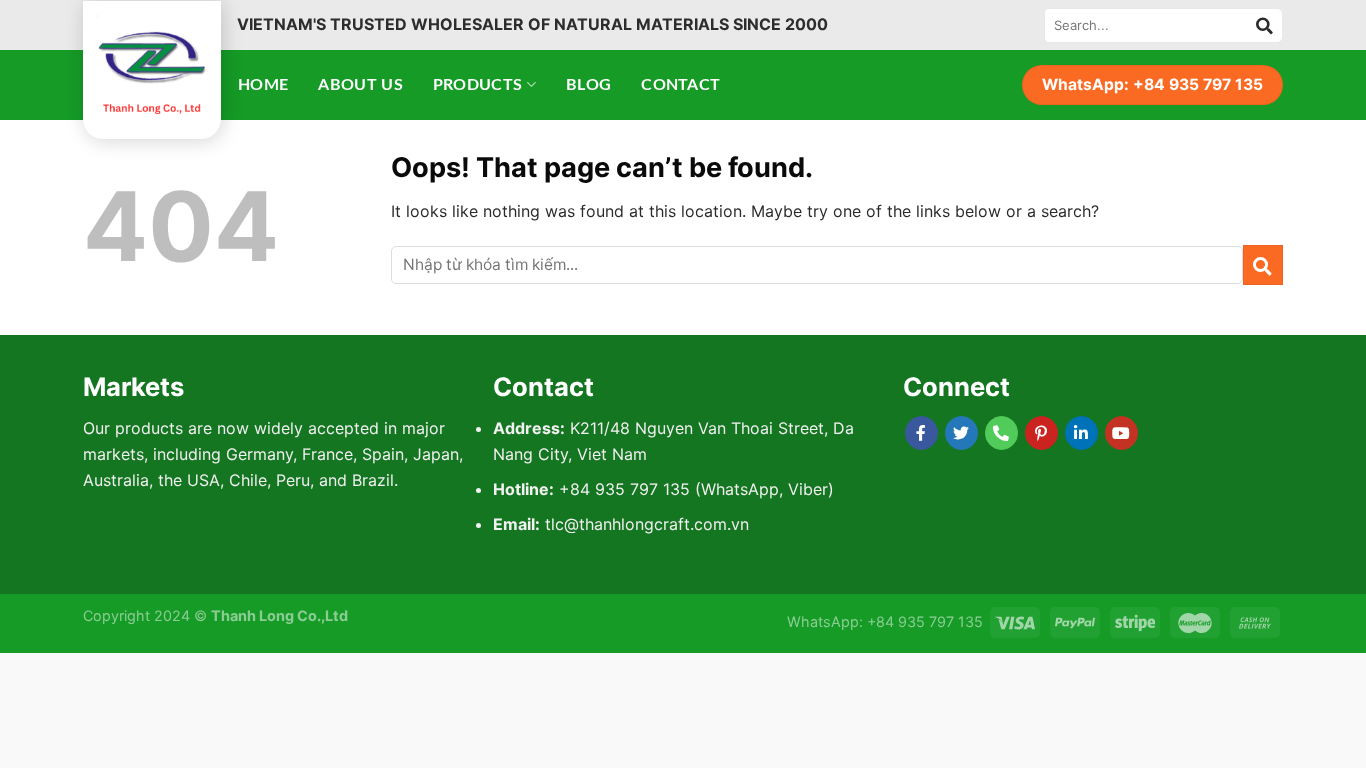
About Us (360, 85)
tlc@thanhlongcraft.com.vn (647, 524)
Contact (680, 85)
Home (263, 85)
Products (478, 85)
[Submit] (1265, 25)
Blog (588, 85)
